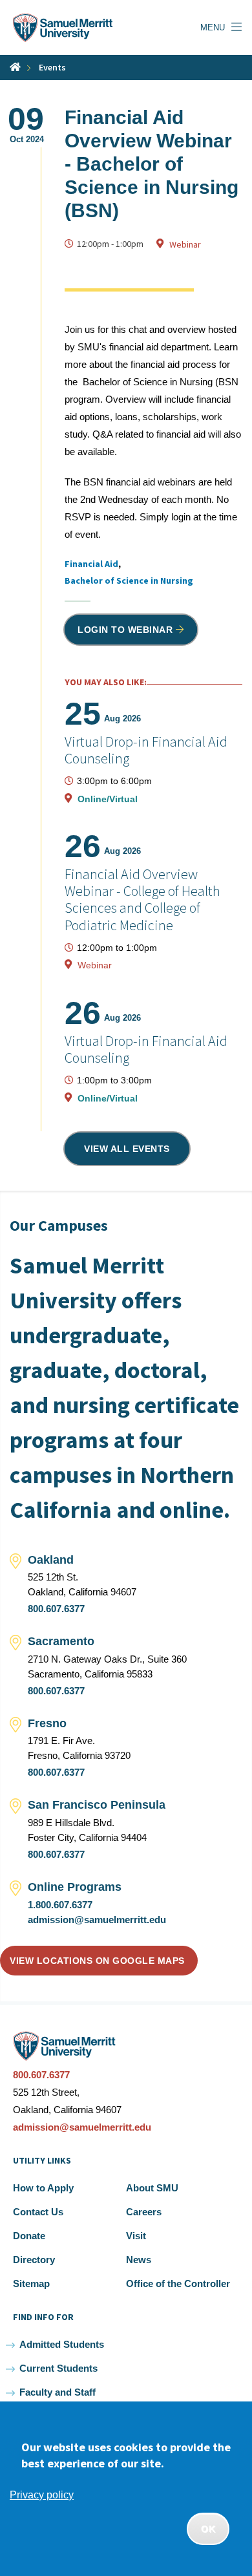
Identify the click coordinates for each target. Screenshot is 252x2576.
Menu (213, 27)
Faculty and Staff (58, 2392)
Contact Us (38, 2212)
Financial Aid (91, 564)
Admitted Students (62, 2344)
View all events (127, 1149)
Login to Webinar (125, 630)
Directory (34, 2260)
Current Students (58, 2368)
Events (52, 67)
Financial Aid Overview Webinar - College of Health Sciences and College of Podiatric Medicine (142, 899)
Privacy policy (42, 2495)
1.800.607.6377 (60, 1905)
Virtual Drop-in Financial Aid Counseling (146, 750)
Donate (29, 2236)
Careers (144, 2212)
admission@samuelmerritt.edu (97, 1920)
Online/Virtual (108, 799)
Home (15, 67)
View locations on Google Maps (97, 1961)
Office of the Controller (178, 2283)
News (139, 2260)
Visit (136, 2236)
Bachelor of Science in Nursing (129, 580)
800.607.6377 (56, 1609)
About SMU (152, 2188)
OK (208, 2529)
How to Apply (43, 2188)
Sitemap (31, 2283)
